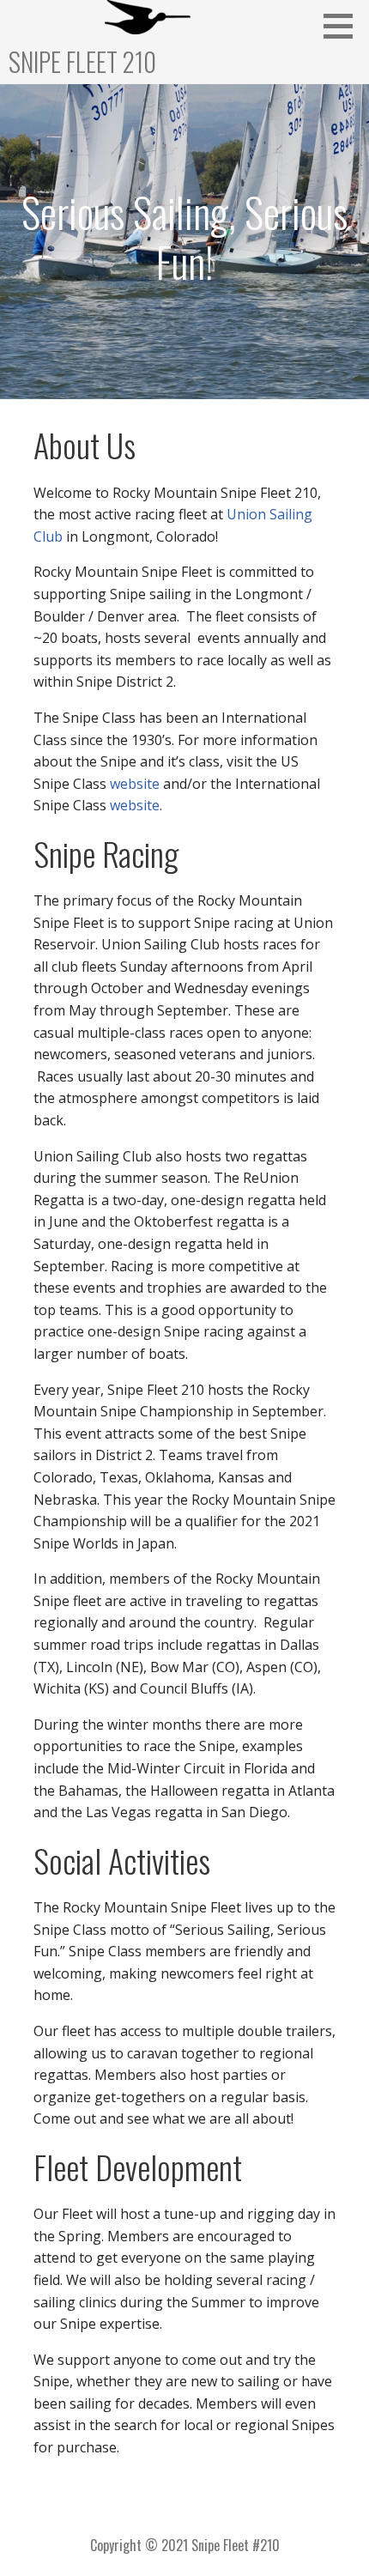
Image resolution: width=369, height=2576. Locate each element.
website (135, 784)
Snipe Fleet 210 (82, 61)
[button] (344, 26)
